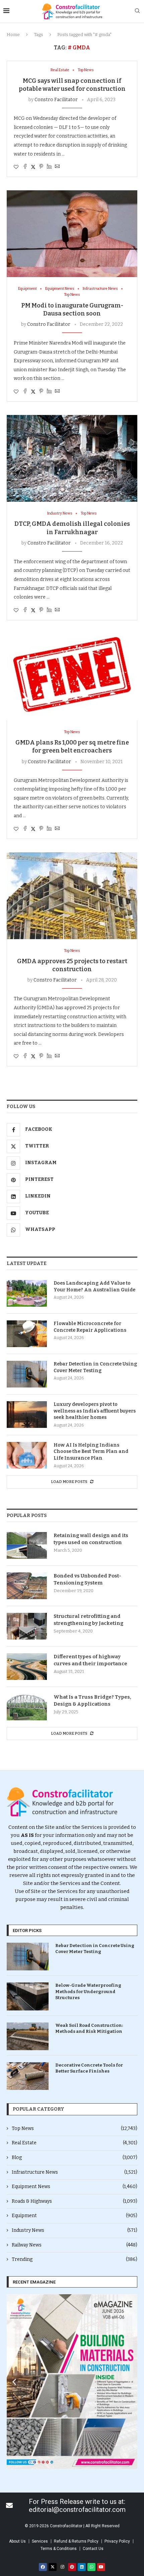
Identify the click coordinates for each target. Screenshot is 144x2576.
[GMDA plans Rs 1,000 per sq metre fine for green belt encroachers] (72, 677)
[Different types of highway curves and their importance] (27, 1667)
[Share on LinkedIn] (49, 167)
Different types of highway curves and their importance (90, 1660)
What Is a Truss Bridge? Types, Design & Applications (92, 1700)
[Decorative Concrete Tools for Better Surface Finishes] (28, 2076)
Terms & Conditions (59, 2549)
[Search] (137, 11)
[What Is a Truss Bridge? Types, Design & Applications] (27, 1707)
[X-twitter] (53, 2567)
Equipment (75, 2216)
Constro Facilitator (56, 100)
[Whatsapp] (91, 2567)
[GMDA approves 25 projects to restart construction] (72, 896)
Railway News (75, 2245)
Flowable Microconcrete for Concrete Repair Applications (90, 1327)
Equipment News (75, 2187)
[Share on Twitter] (33, 167)
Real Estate (75, 2143)
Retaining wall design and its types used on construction (91, 1539)
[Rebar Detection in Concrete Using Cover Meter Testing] (27, 1374)
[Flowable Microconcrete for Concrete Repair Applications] (27, 1334)
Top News (75, 2128)
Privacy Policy (117, 2541)
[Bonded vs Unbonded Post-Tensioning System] (27, 1586)
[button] (14, 2382)
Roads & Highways (75, 2201)
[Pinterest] (72, 2567)
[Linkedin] (82, 2567)
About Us (17, 2541)
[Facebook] (43, 2567)
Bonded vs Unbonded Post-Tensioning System (87, 1579)
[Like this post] (16, 167)
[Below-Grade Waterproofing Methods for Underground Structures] (28, 1996)
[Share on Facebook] (25, 167)
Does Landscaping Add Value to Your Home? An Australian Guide (94, 1286)
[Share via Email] (57, 167)
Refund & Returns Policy (76, 2541)
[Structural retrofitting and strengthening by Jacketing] (27, 1626)
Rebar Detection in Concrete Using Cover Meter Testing (95, 1367)
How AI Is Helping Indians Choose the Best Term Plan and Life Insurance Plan (91, 1452)
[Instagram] (62, 2567)
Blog (75, 2158)
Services (40, 2541)
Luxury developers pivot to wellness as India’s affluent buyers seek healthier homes (95, 1411)
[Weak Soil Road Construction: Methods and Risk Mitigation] (28, 2036)
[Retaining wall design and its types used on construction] (27, 1545)
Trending (75, 2259)
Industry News (75, 2230)
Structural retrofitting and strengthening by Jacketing (88, 1620)
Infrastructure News (75, 2172)
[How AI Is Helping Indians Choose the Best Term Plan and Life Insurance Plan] (27, 1455)
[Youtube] (101, 2567)
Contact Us (93, 2549)
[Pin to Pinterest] (41, 167)
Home (13, 35)
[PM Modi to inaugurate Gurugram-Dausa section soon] (72, 234)
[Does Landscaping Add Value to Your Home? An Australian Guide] (27, 1293)
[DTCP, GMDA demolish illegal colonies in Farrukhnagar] (72, 458)
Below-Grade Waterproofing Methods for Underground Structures (88, 1991)
